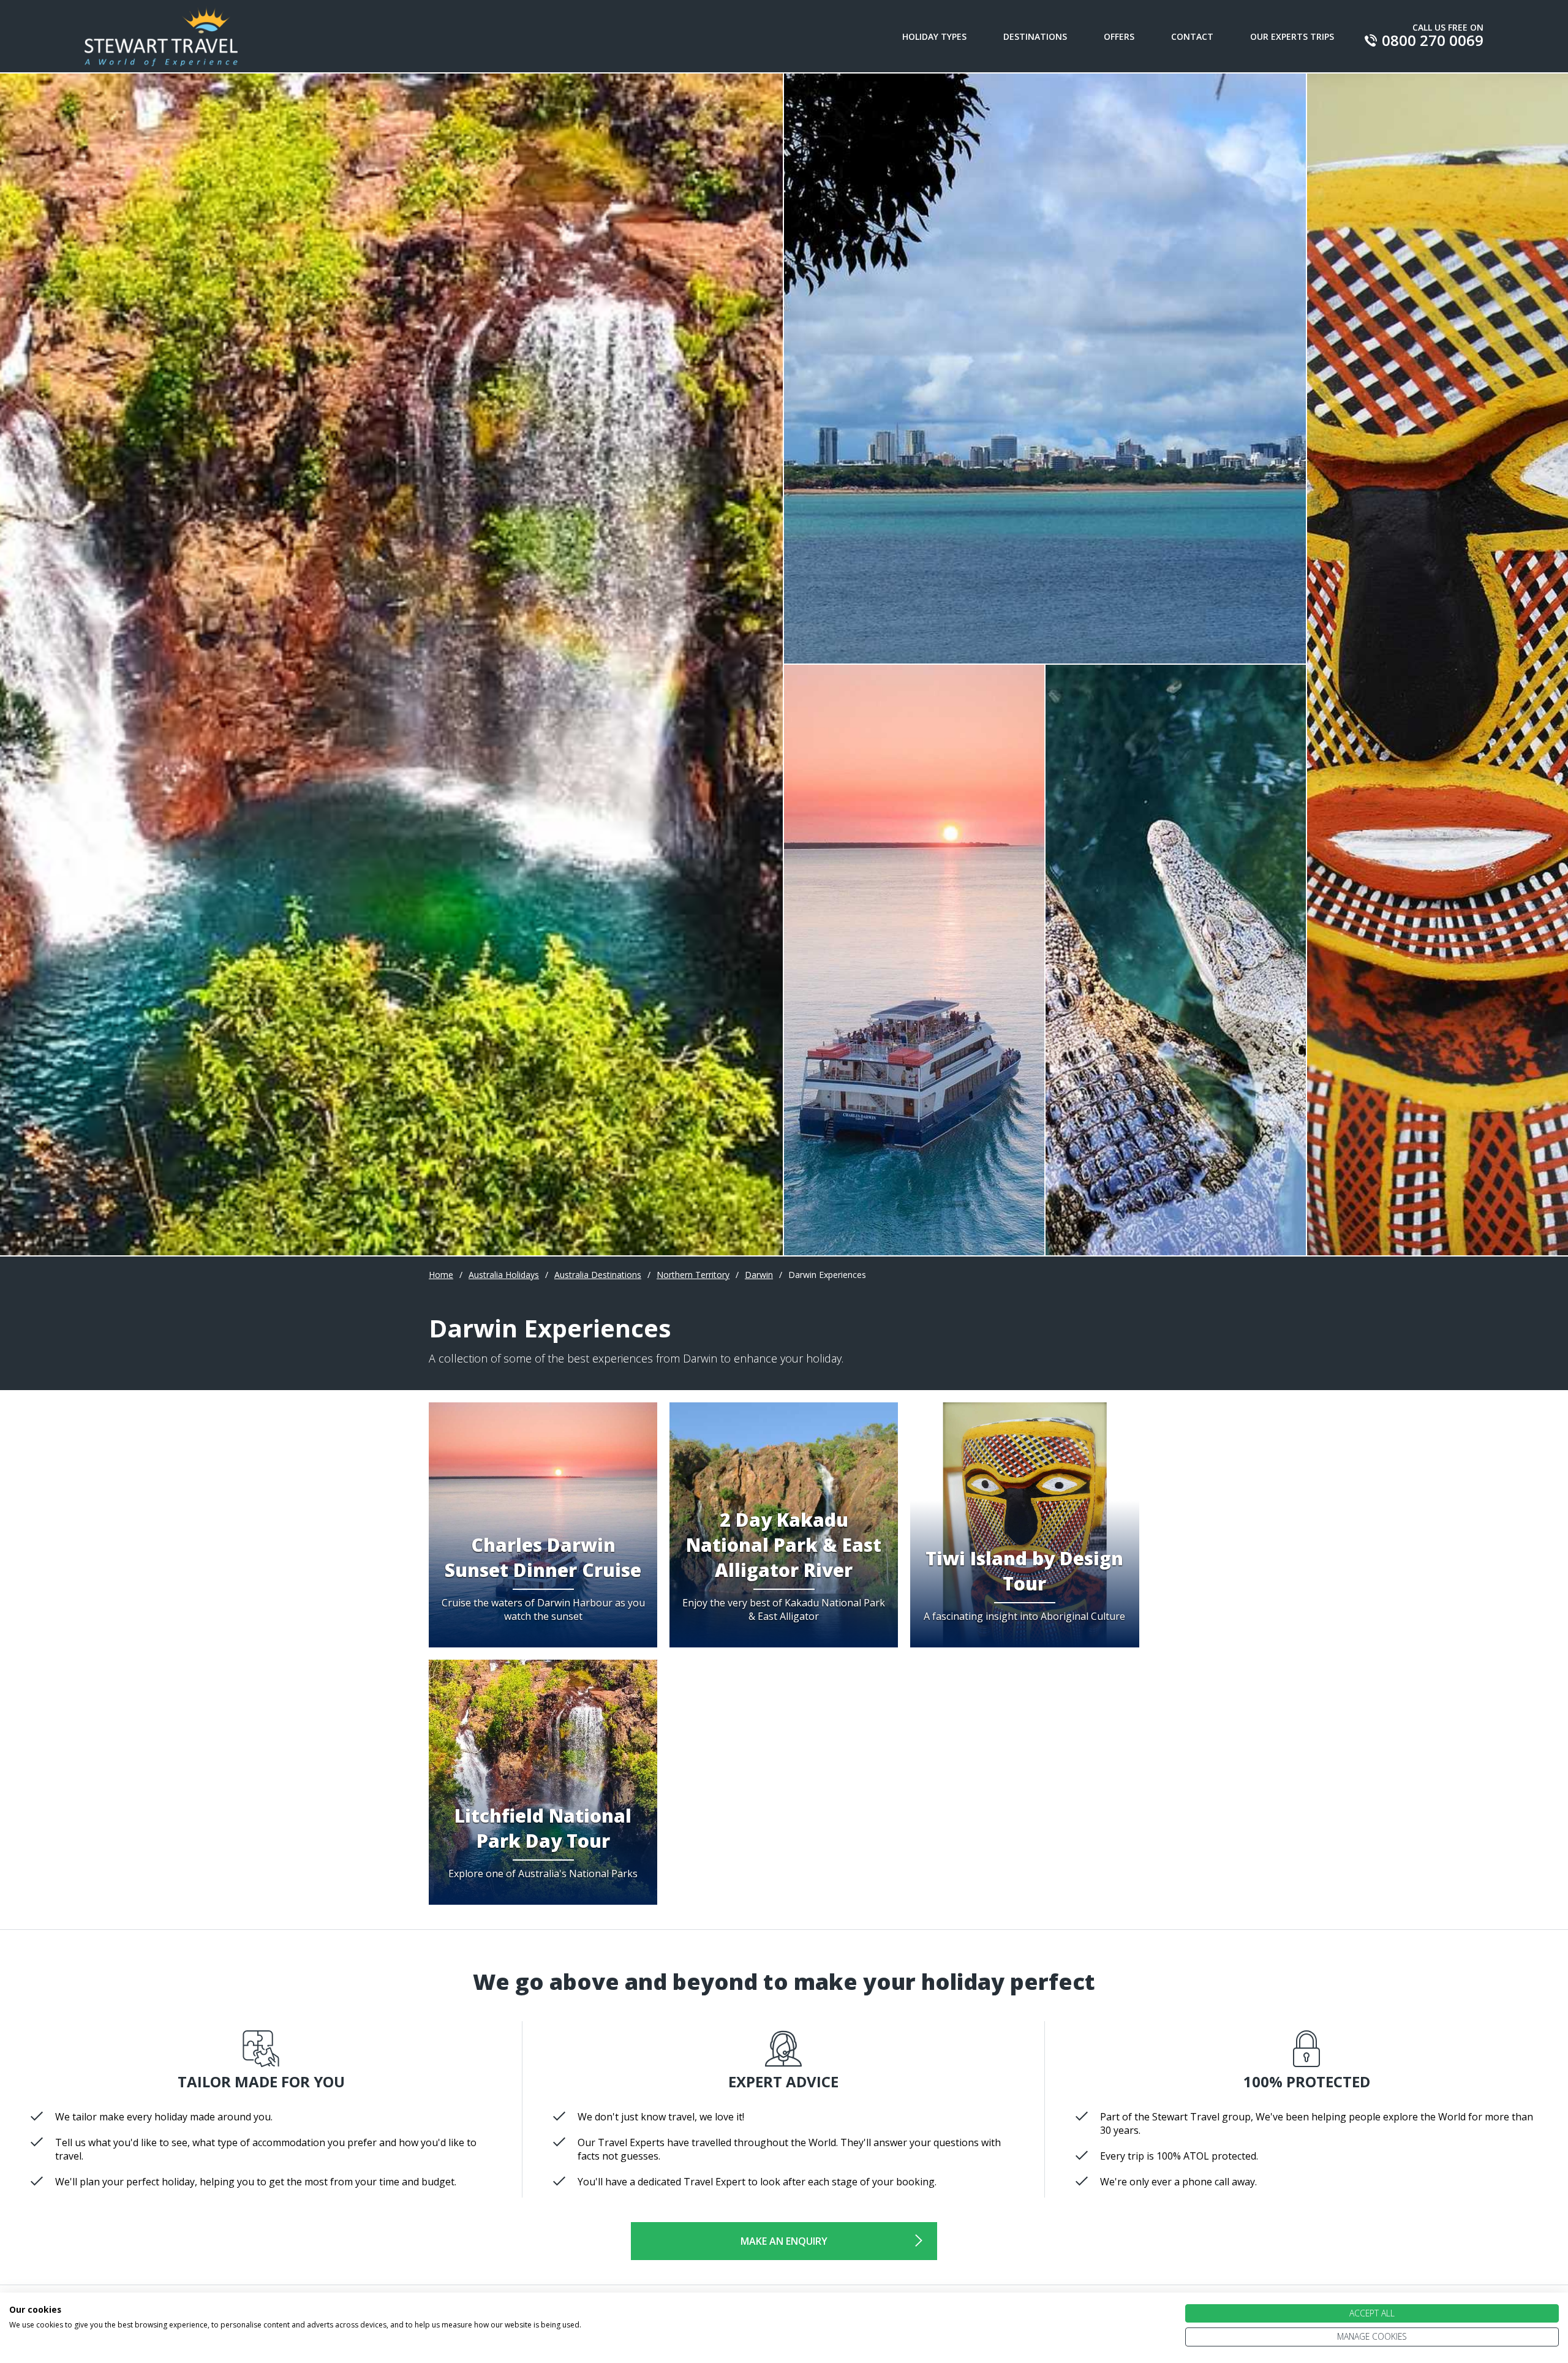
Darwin (759, 1275)
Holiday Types (934, 36)
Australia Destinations (598, 1275)
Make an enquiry (784, 2241)
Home (441, 1275)
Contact (1192, 36)
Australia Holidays (504, 1275)
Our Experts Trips (1292, 36)
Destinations (1035, 36)
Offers (1119, 36)
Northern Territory (693, 1275)
